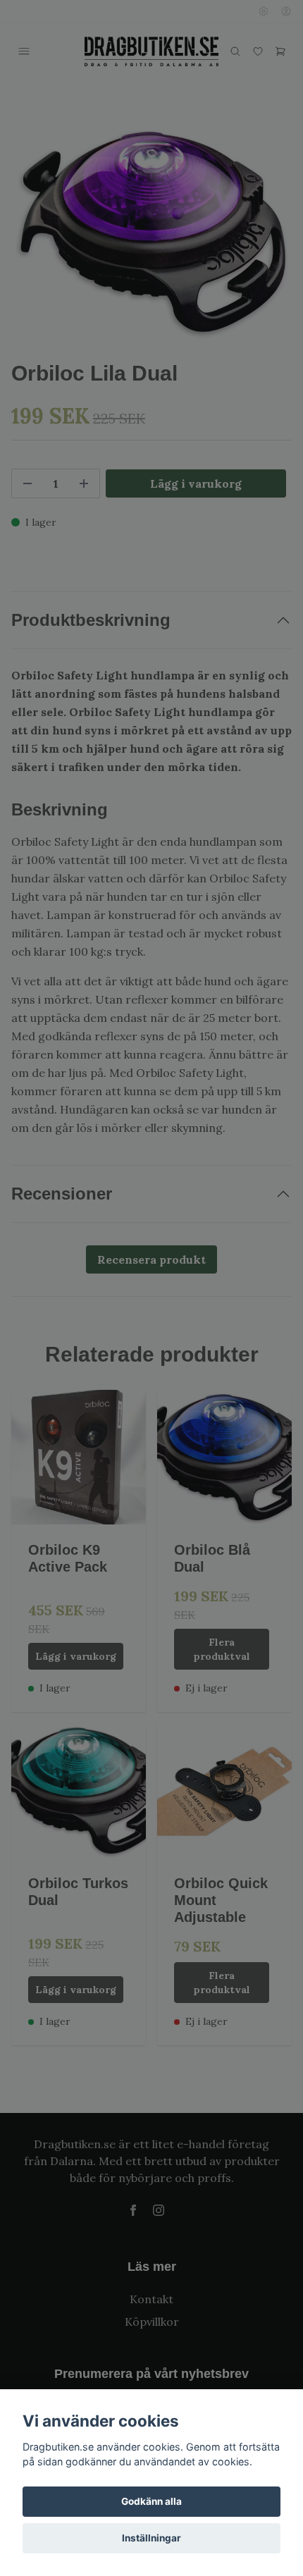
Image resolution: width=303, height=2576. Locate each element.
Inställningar (151, 2538)
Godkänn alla (151, 2501)
